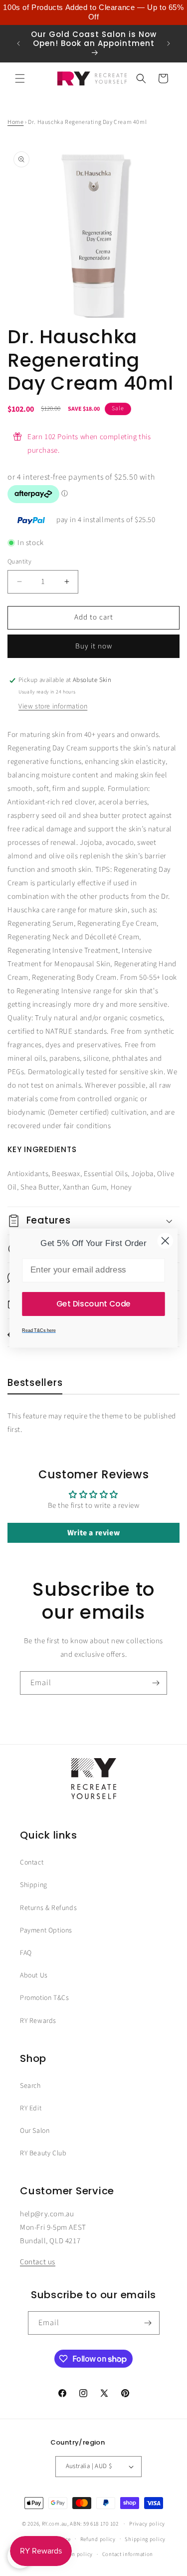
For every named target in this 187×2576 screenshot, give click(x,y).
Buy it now (94, 646)
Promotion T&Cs (44, 1998)
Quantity (19, 562)
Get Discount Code (93, 1303)
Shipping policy (145, 2539)
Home (15, 122)
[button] (20, 78)
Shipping (34, 1885)
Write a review (93, 1533)
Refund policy (98, 2539)
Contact (32, 1863)
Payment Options (46, 1931)
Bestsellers (35, 1383)
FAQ (26, 1953)
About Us (34, 1975)
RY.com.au (55, 2524)
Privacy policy (147, 2524)
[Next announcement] (169, 43)
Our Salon (35, 2131)
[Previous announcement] (18, 43)
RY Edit (31, 2108)
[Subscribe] (156, 1683)
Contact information (128, 2554)
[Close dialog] (165, 1241)
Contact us (38, 2262)
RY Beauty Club (43, 2153)
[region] (93, 12)
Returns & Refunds (48, 1908)
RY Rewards (38, 2021)
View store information (53, 706)
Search (30, 2086)
